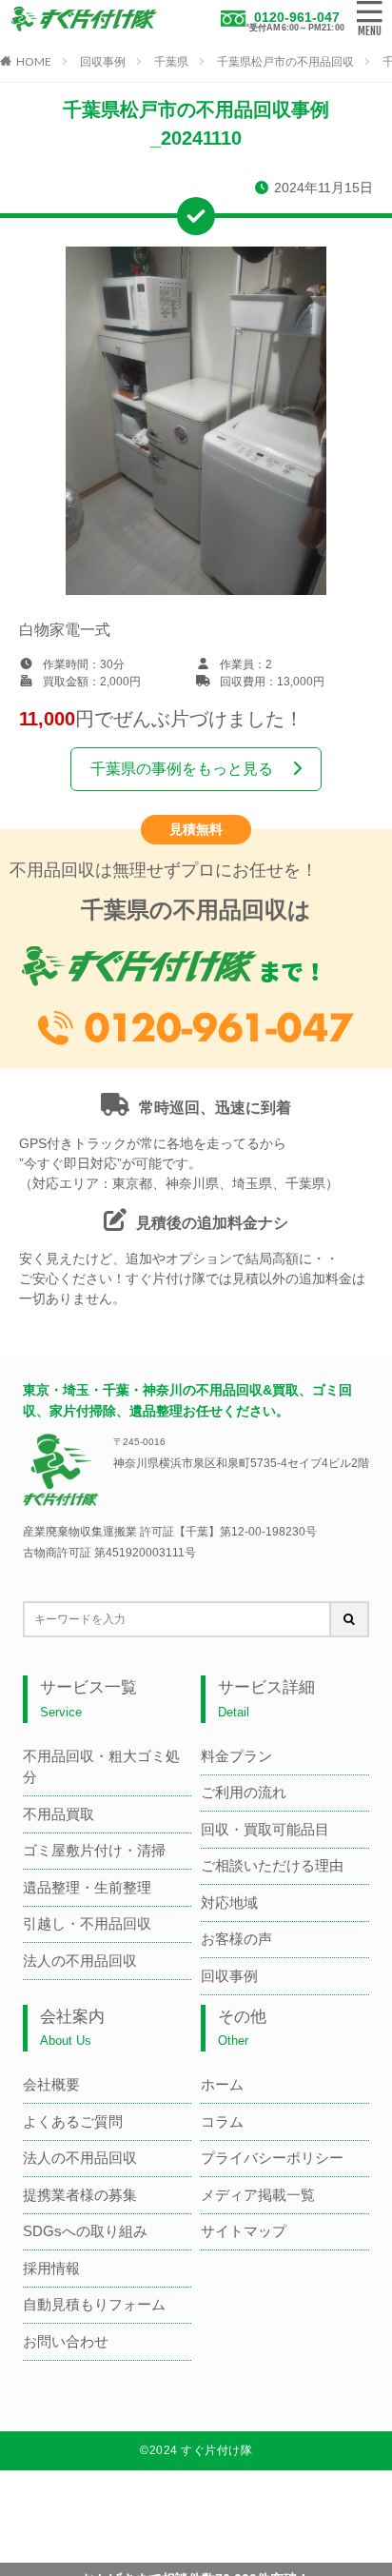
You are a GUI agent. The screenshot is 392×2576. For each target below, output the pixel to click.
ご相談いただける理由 (272, 1865)
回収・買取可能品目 (265, 1829)
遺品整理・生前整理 (87, 1887)
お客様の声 (236, 1939)
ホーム (222, 2084)
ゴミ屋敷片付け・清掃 (94, 1850)
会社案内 (72, 2028)
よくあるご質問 (73, 2121)
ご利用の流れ (244, 1792)
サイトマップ (244, 2231)
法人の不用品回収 (80, 1961)
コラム (222, 2121)
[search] (350, 1619)
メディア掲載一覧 (258, 2195)
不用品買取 (59, 1814)
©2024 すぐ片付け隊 (196, 2450)
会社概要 (51, 2084)
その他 (242, 2028)
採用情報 (51, 2268)
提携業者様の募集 (80, 2195)
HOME (34, 61)
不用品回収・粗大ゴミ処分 (101, 1767)
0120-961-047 (297, 17)
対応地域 (229, 1902)
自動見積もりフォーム (94, 2304)
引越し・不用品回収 (87, 1923)
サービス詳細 (266, 1699)
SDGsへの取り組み (85, 2231)
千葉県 (171, 62)
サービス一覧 (88, 1699)
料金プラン (236, 1756)
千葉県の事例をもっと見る (182, 769)
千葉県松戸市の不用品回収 (285, 62)
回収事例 (103, 62)
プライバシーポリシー (272, 2158)
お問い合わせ (66, 2341)
